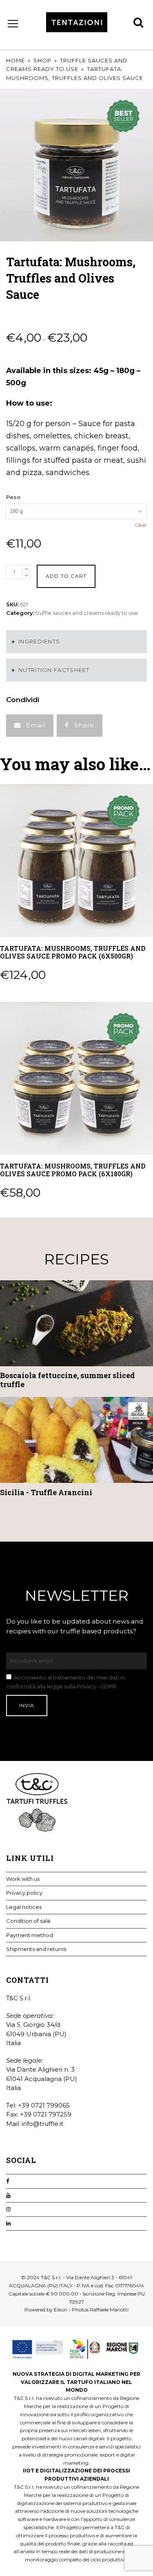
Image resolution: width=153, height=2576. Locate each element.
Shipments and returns (36, 1949)
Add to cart (66, 576)
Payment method (30, 1935)
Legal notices (24, 1907)
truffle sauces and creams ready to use (87, 613)
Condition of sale (28, 1921)
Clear (141, 525)
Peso (13, 497)
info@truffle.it (42, 2124)
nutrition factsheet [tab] (54, 670)
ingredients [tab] (39, 641)
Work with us (23, 1879)
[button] (30, 726)
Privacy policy (24, 1893)
